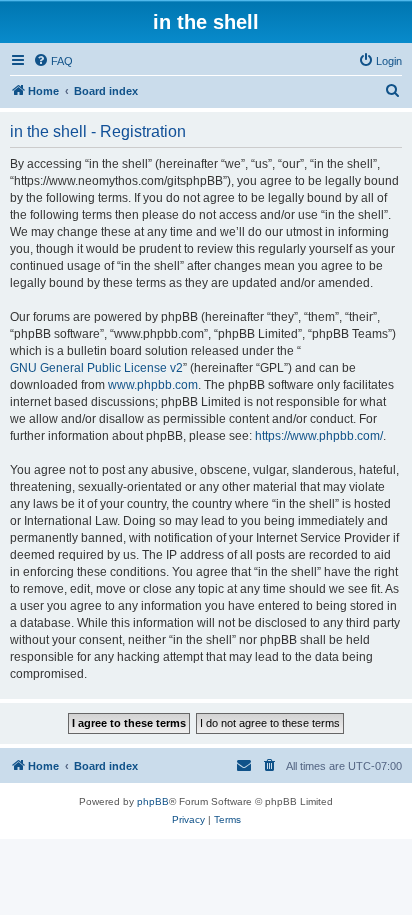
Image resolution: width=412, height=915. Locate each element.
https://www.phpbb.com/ (319, 436)
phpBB (153, 801)
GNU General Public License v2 (96, 368)
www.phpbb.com (153, 385)
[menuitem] (53, 61)
